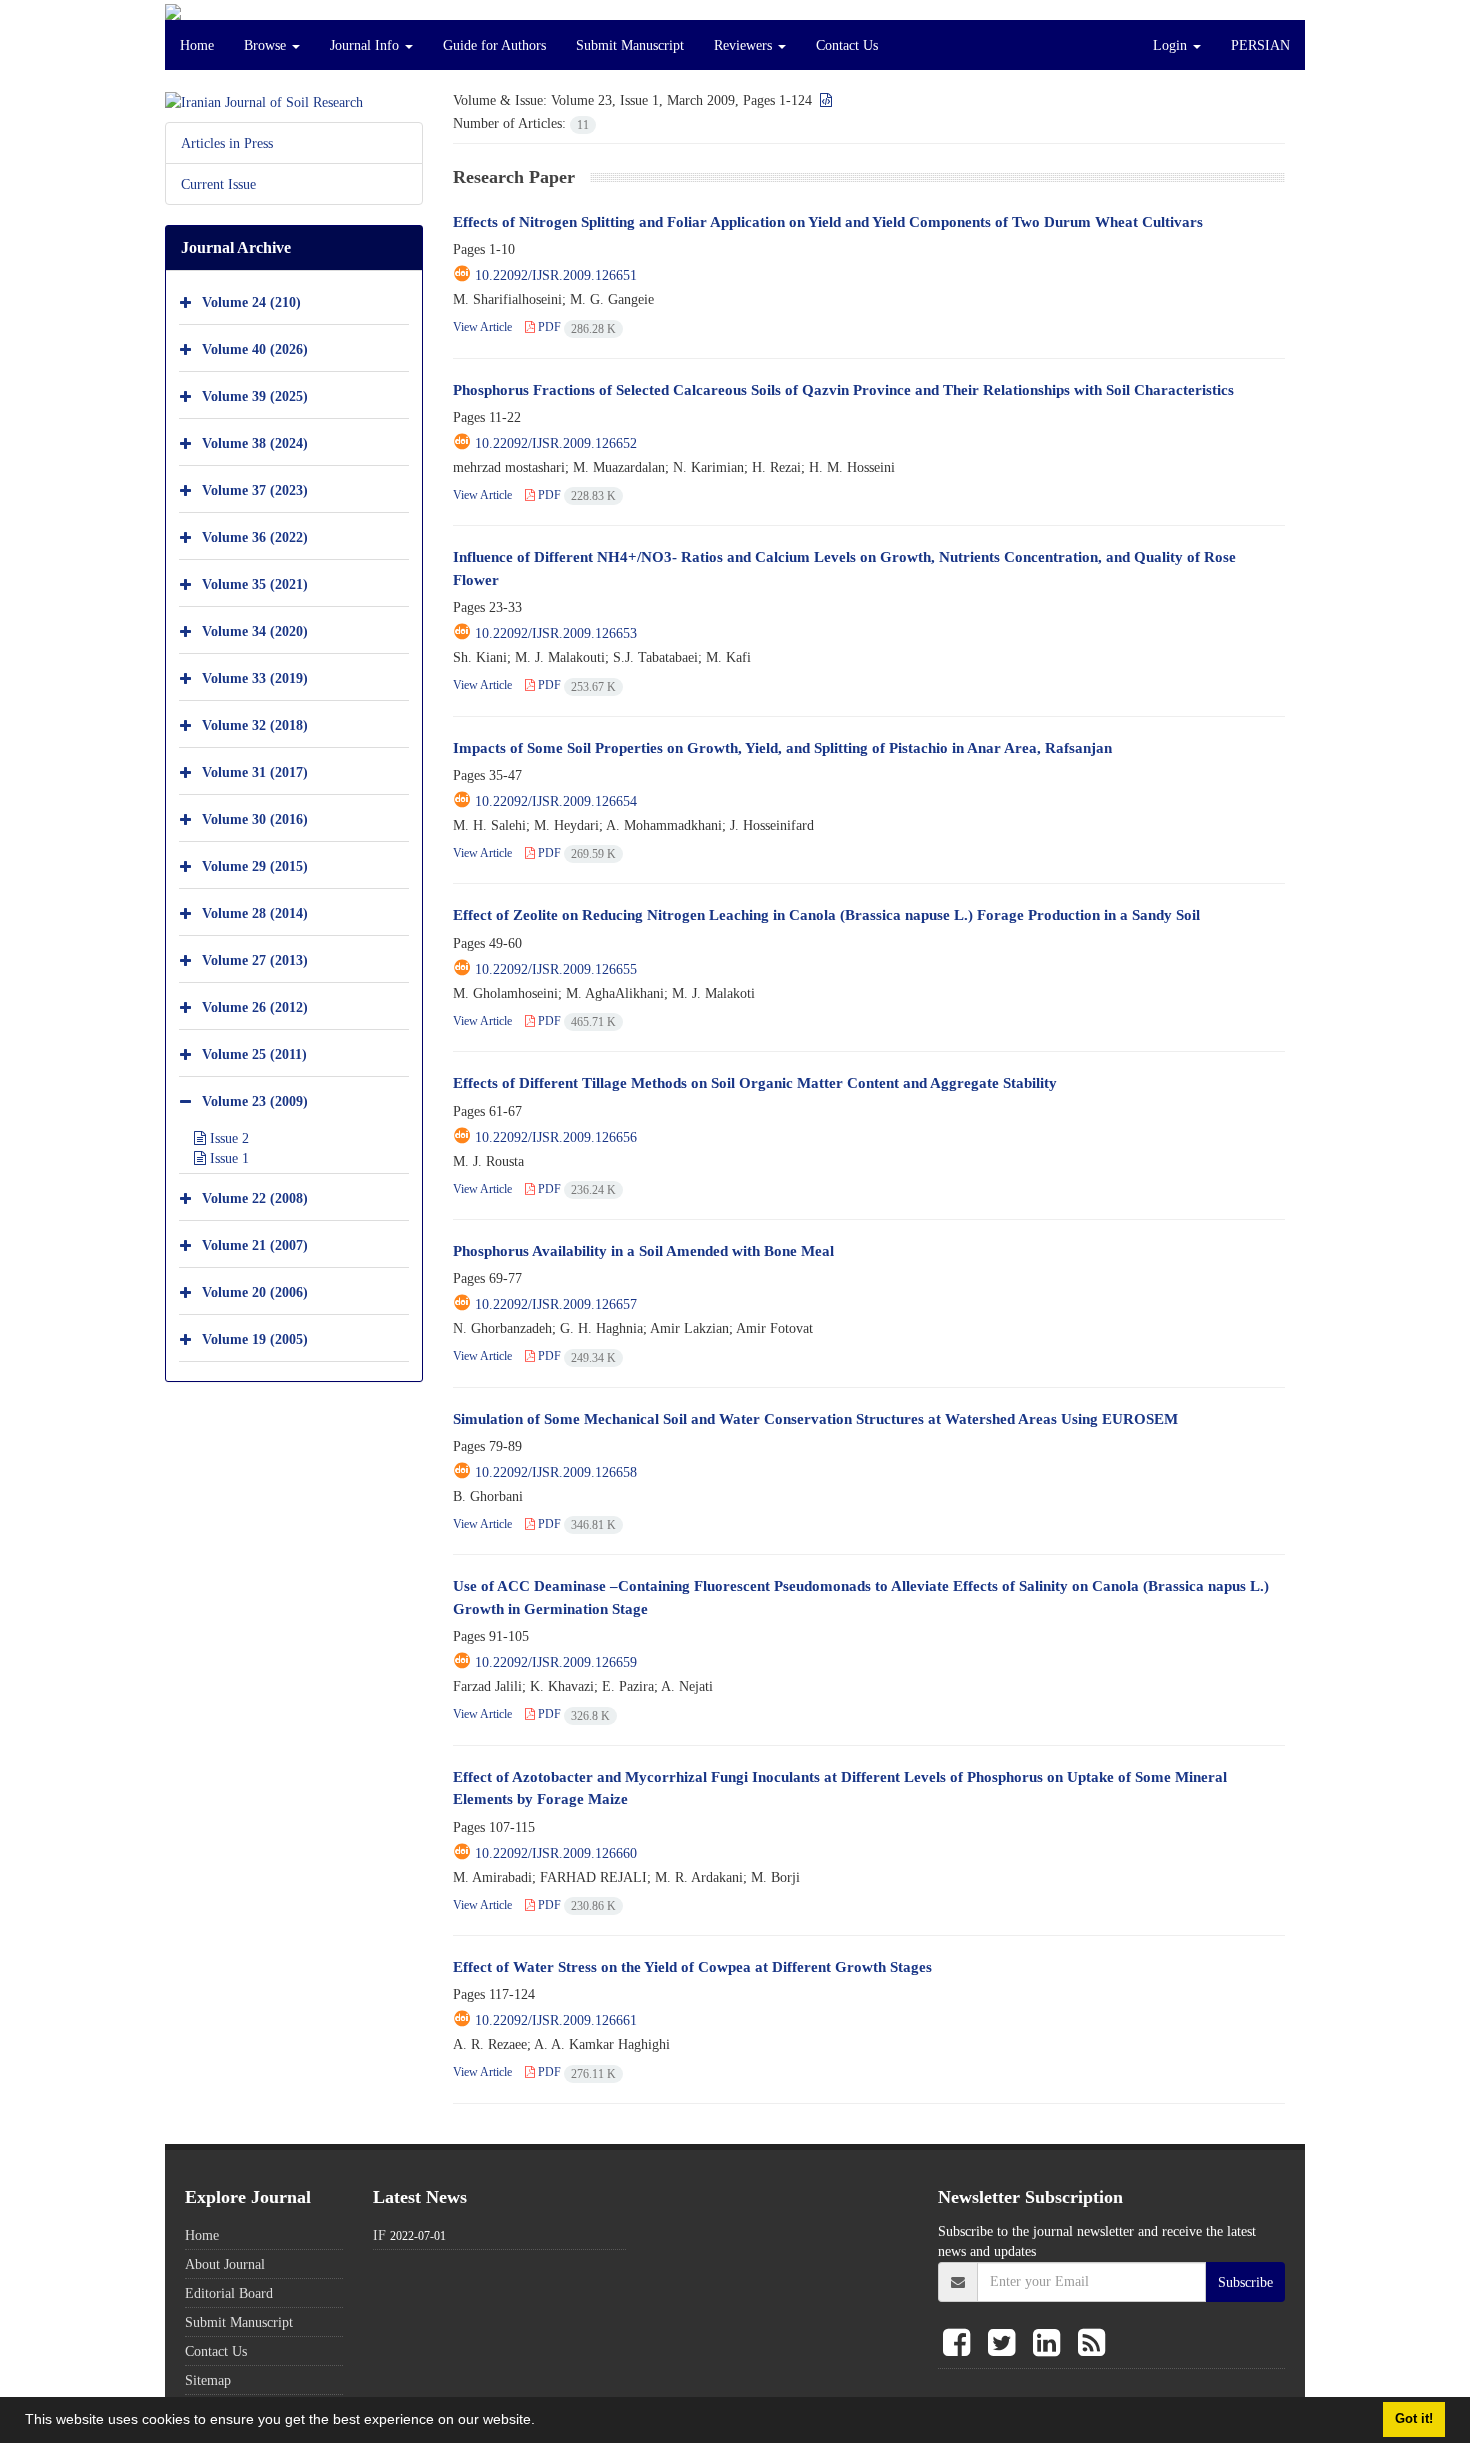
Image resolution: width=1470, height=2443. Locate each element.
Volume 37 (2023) (255, 489)
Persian (1260, 45)
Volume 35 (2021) (255, 583)
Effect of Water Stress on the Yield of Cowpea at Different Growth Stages (692, 1966)
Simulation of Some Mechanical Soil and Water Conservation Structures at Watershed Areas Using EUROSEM (815, 1418)
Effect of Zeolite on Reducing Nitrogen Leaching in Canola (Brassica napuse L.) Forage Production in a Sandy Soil (826, 914)
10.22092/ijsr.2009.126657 (556, 1304)
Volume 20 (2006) (255, 1291)
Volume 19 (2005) (255, 1338)
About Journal (225, 2264)
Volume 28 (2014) (255, 912)
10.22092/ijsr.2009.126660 (556, 1853)
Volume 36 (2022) (255, 536)
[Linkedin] (1050, 2344)
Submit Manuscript (630, 45)
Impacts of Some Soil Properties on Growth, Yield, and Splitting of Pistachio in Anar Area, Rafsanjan (782, 747)
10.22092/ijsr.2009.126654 (556, 801)
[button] (542, 2422)
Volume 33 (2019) (255, 677)
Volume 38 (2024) (255, 442)
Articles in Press (227, 143)
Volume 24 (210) (251, 301)
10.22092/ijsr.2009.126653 (556, 633)
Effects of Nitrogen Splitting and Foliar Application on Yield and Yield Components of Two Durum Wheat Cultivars (828, 221)
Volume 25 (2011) (254, 1053)
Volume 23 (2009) (255, 1100)
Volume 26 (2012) (255, 1006)
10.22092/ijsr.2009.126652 (556, 443)
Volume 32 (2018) (255, 724)
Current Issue (218, 184)
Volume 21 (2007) (255, 1244)
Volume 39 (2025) (255, 395)
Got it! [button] (1414, 2419)
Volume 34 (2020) (255, 630)
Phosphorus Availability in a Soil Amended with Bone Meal (643, 1250)
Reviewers (745, 45)
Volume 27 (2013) (255, 959)
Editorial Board (229, 2293)
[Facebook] (960, 2344)
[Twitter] (1005, 2344)
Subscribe (1245, 2282)
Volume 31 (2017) (255, 771)
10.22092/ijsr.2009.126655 (556, 969)
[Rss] (1091, 2344)
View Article (482, 326)
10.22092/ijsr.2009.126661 (556, 2020)
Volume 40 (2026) (255, 348)
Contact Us (847, 45)
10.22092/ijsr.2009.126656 (556, 1137)
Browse (267, 45)
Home (197, 45)
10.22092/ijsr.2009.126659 (556, 1662)
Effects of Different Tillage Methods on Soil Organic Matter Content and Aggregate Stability (755, 1082)
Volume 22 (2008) (255, 1197)
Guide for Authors (494, 45)
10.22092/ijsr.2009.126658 (556, 1472)
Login (1172, 45)
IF (379, 2235)
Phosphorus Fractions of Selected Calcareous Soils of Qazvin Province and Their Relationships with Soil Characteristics (843, 389)
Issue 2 (227, 1138)
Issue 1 (227, 1158)
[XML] (824, 100)
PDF (575, 326)
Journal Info (366, 45)
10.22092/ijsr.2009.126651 (556, 275)
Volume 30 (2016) (255, 818)
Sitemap (208, 2380)
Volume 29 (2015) (255, 865)
